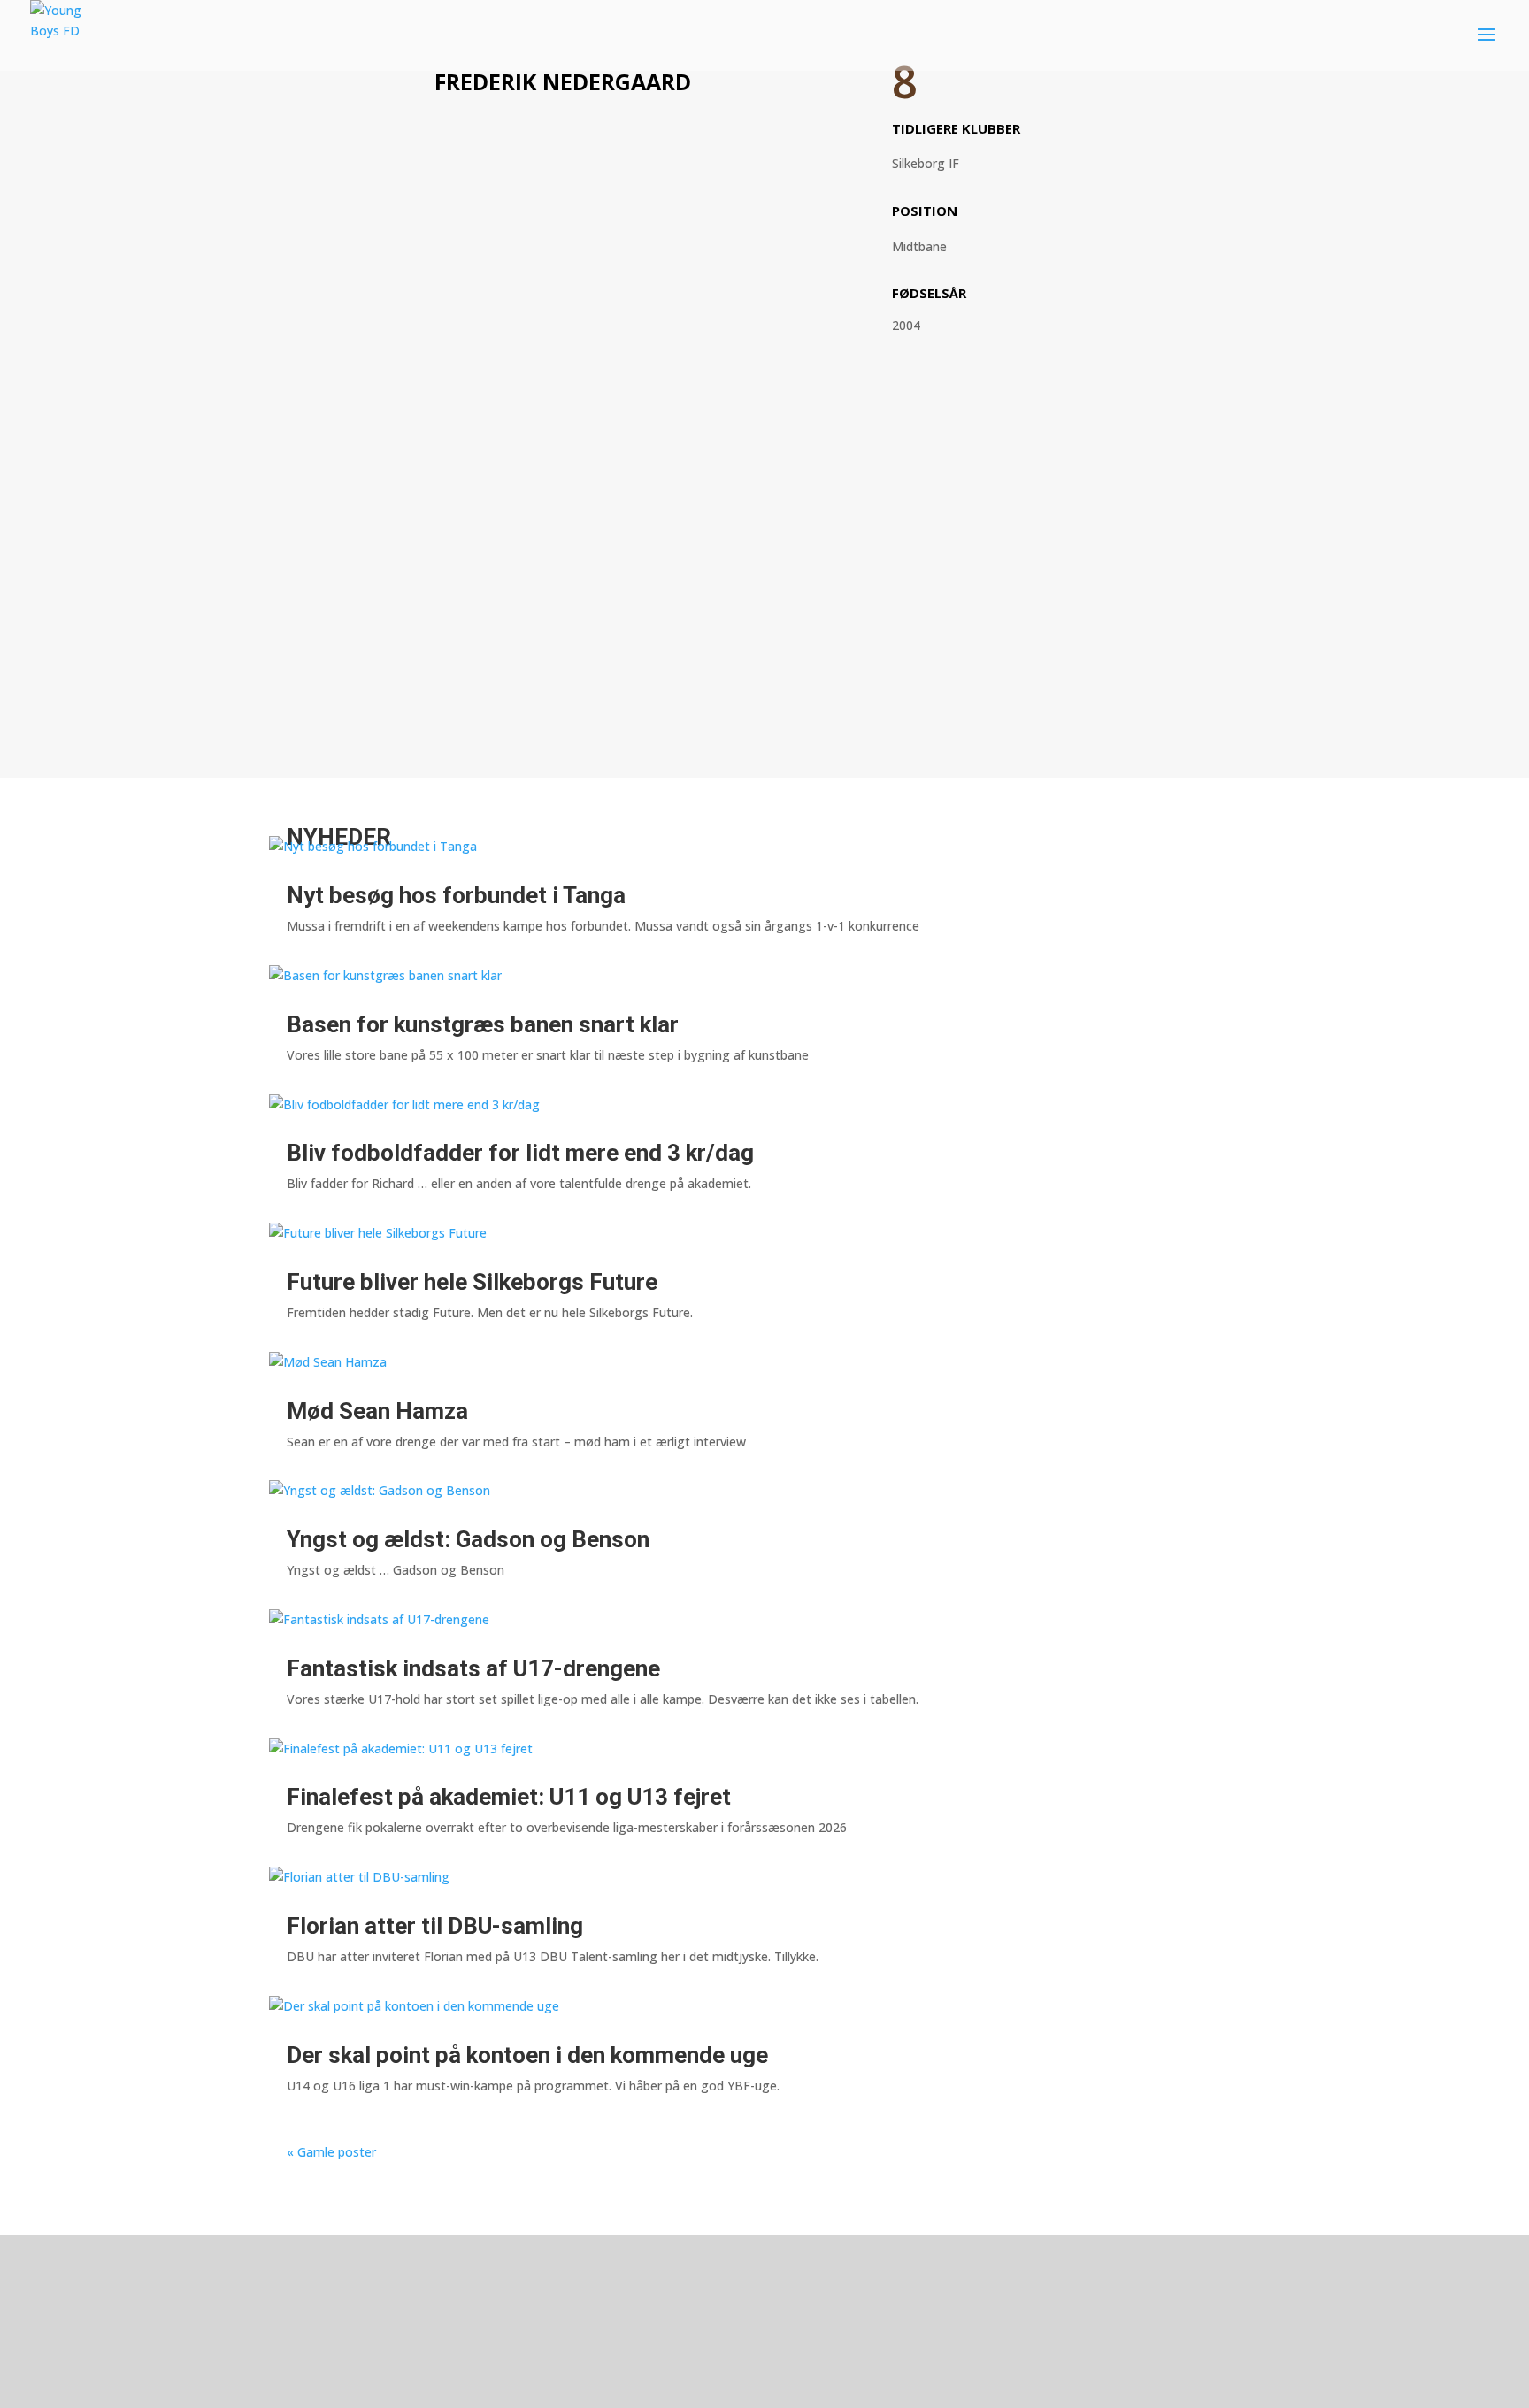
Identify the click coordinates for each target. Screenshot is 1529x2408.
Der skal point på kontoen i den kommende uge (527, 2055)
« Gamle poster (331, 2152)
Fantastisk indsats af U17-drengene (473, 1668)
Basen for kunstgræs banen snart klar (483, 1024)
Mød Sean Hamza (377, 1411)
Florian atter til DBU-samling (435, 1926)
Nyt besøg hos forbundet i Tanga (456, 895)
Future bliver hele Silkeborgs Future (472, 1282)
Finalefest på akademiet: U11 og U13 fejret (509, 1797)
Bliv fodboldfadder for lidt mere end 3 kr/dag (520, 1153)
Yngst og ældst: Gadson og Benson (468, 1539)
